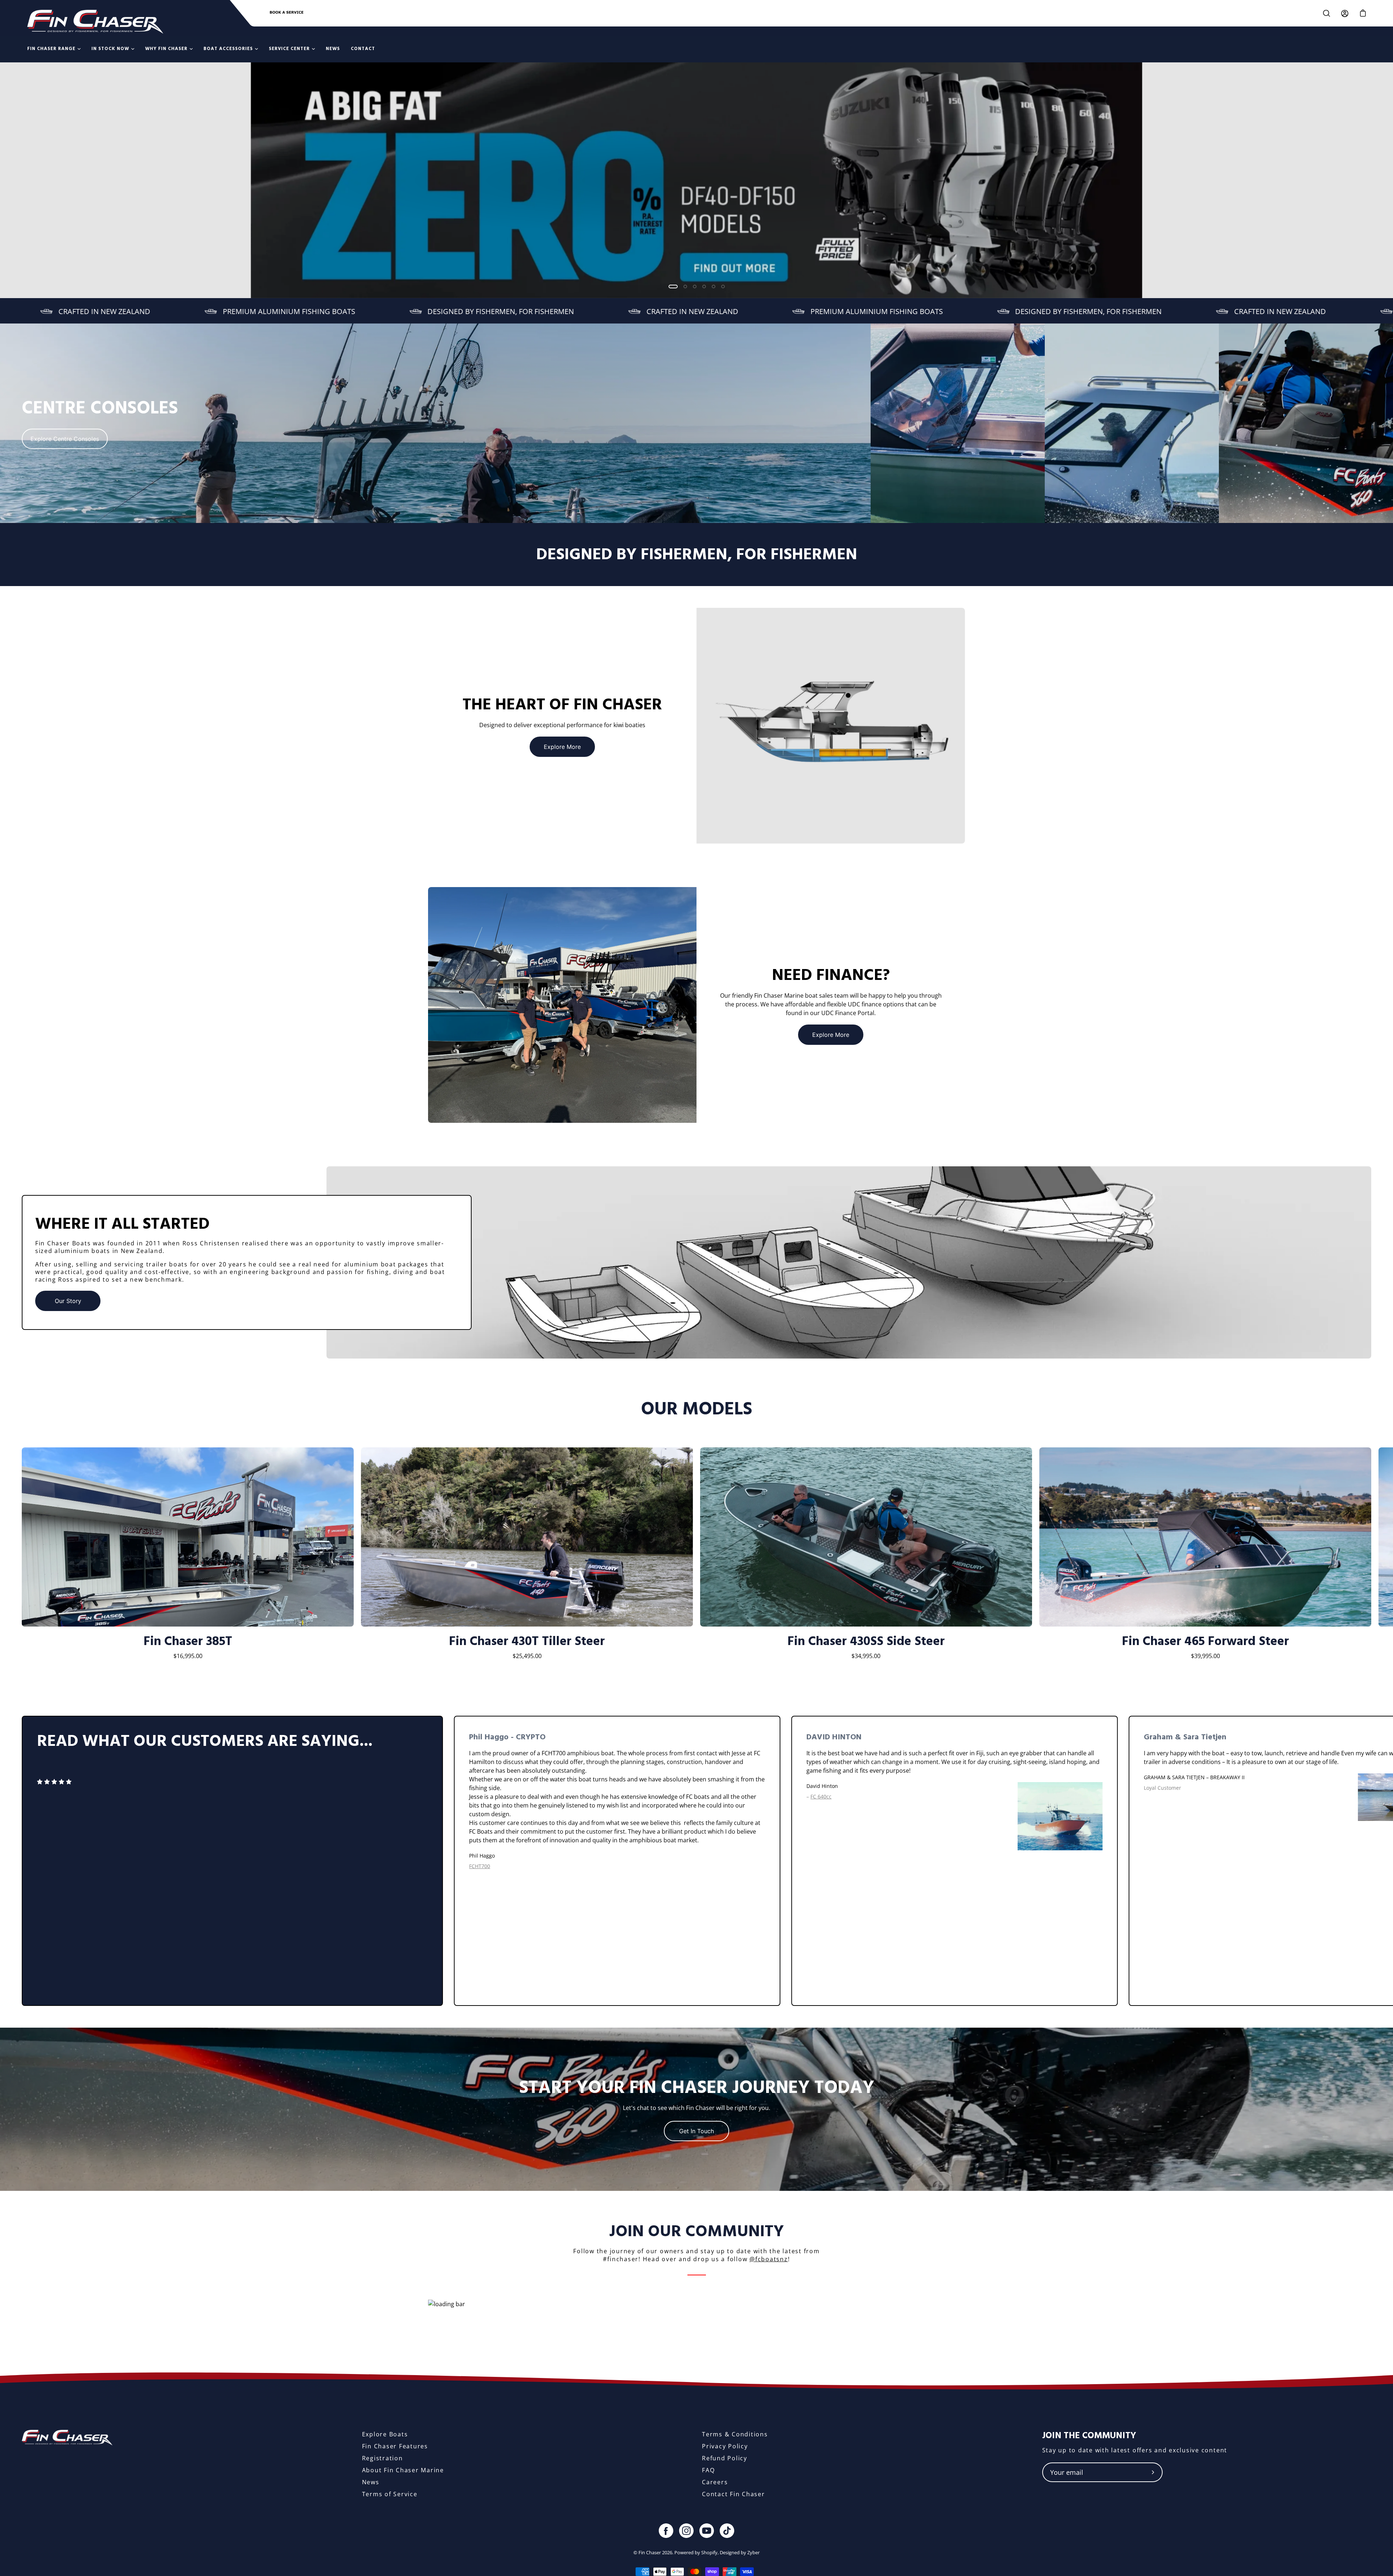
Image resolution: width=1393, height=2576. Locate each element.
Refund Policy (725, 2458)
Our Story (68, 1301)
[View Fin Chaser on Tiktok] (727, 2531)
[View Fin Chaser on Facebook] (666, 2531)
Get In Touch (696, 2131)
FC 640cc (821, 1796)
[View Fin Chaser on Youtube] (707, 2531)
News (371, 2482)
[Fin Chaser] (95, 22)
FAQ (708, 2470)
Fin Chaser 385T (188, 1642)
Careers (715, 2482)
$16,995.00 (188, 1656)
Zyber (753, 2552)
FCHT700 (480, 1866)
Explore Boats (385, 2434)
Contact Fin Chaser (734, 2494)
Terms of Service (390, 2494)
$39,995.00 (1205, 1656)
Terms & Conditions (735, 2434)
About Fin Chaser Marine (403, 2470)
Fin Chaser (650, 2552)
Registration (383, 2458)
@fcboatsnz (769, 2259)
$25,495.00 (527, 1656)
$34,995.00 (866, 1656)
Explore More (562, 747)
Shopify (709, 2552)
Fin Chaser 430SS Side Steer (866, 1642)
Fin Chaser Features (395, 2446)
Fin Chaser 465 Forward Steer (1205, 1642)
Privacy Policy (725, 2446)
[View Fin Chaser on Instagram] (686, 2531)
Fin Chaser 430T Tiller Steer (527, 1642)
